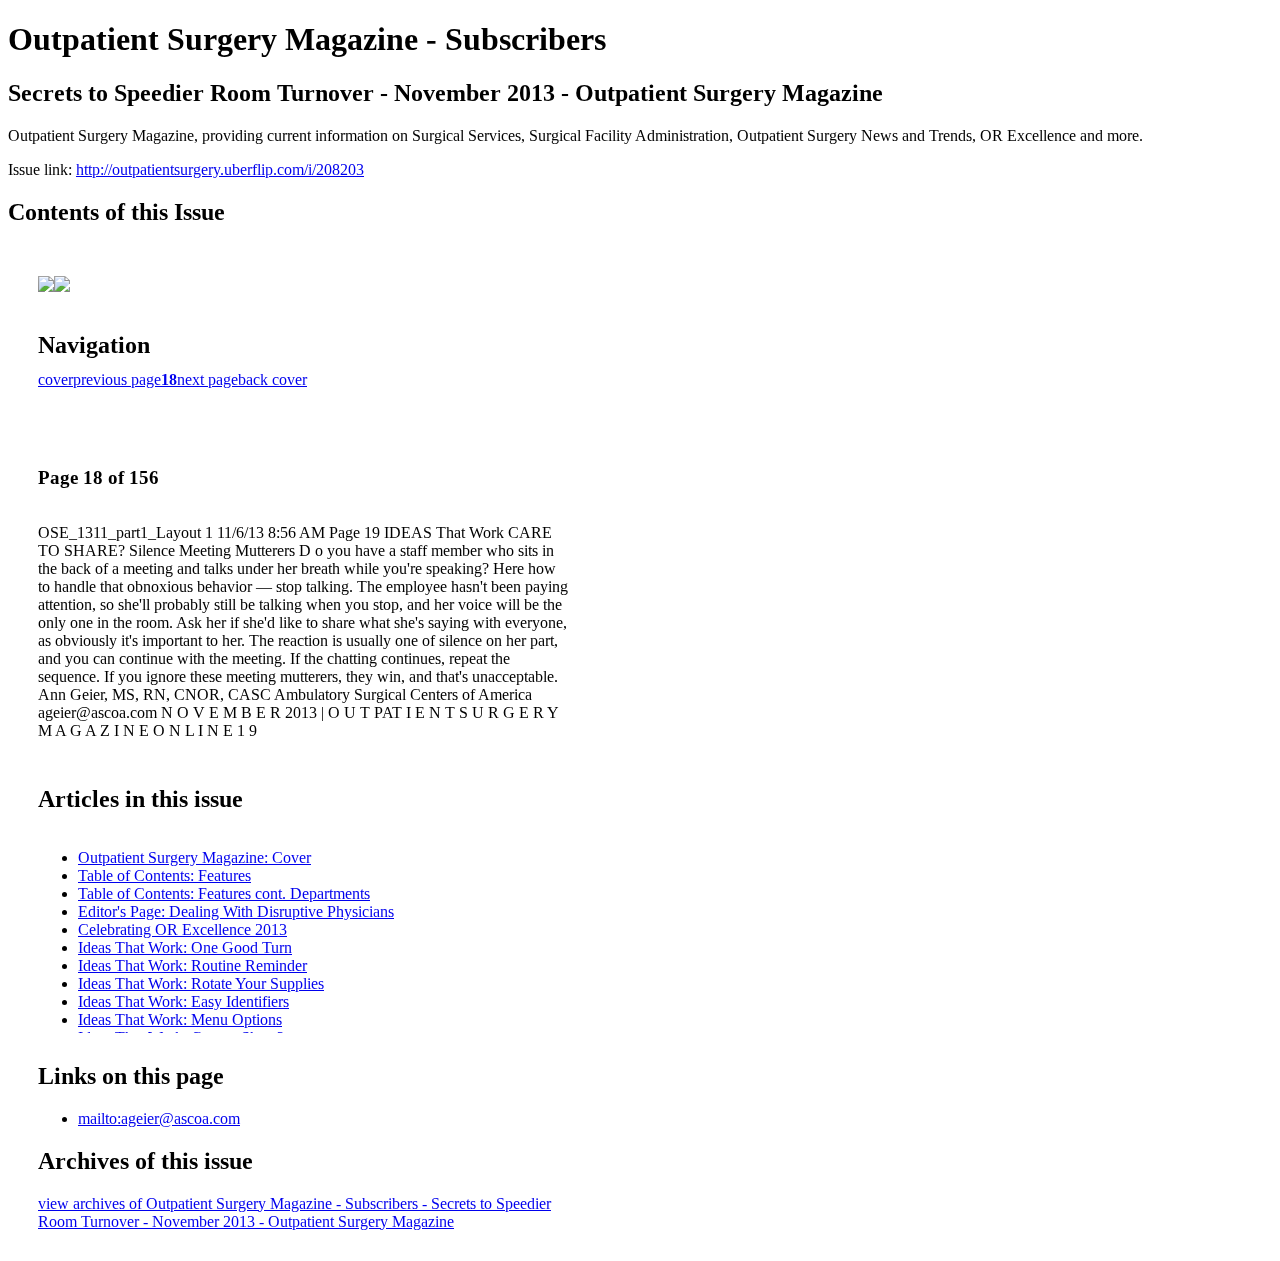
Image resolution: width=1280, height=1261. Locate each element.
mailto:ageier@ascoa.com (159, 1118)
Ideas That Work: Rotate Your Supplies (201, 983)
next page (207, 379)
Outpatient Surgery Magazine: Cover (194, 857)
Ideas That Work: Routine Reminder (192, 965)
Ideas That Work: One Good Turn (185, 947)
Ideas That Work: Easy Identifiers (183, 1001)
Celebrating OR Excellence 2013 (182, 929)
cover (55, 379)
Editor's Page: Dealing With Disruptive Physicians (236, 911)
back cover (272, 379)
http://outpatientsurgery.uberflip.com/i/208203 (220, 169)
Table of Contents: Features (164, 875)
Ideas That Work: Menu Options (180, 1019)
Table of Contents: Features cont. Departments (224, 893)
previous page (117, 379)
